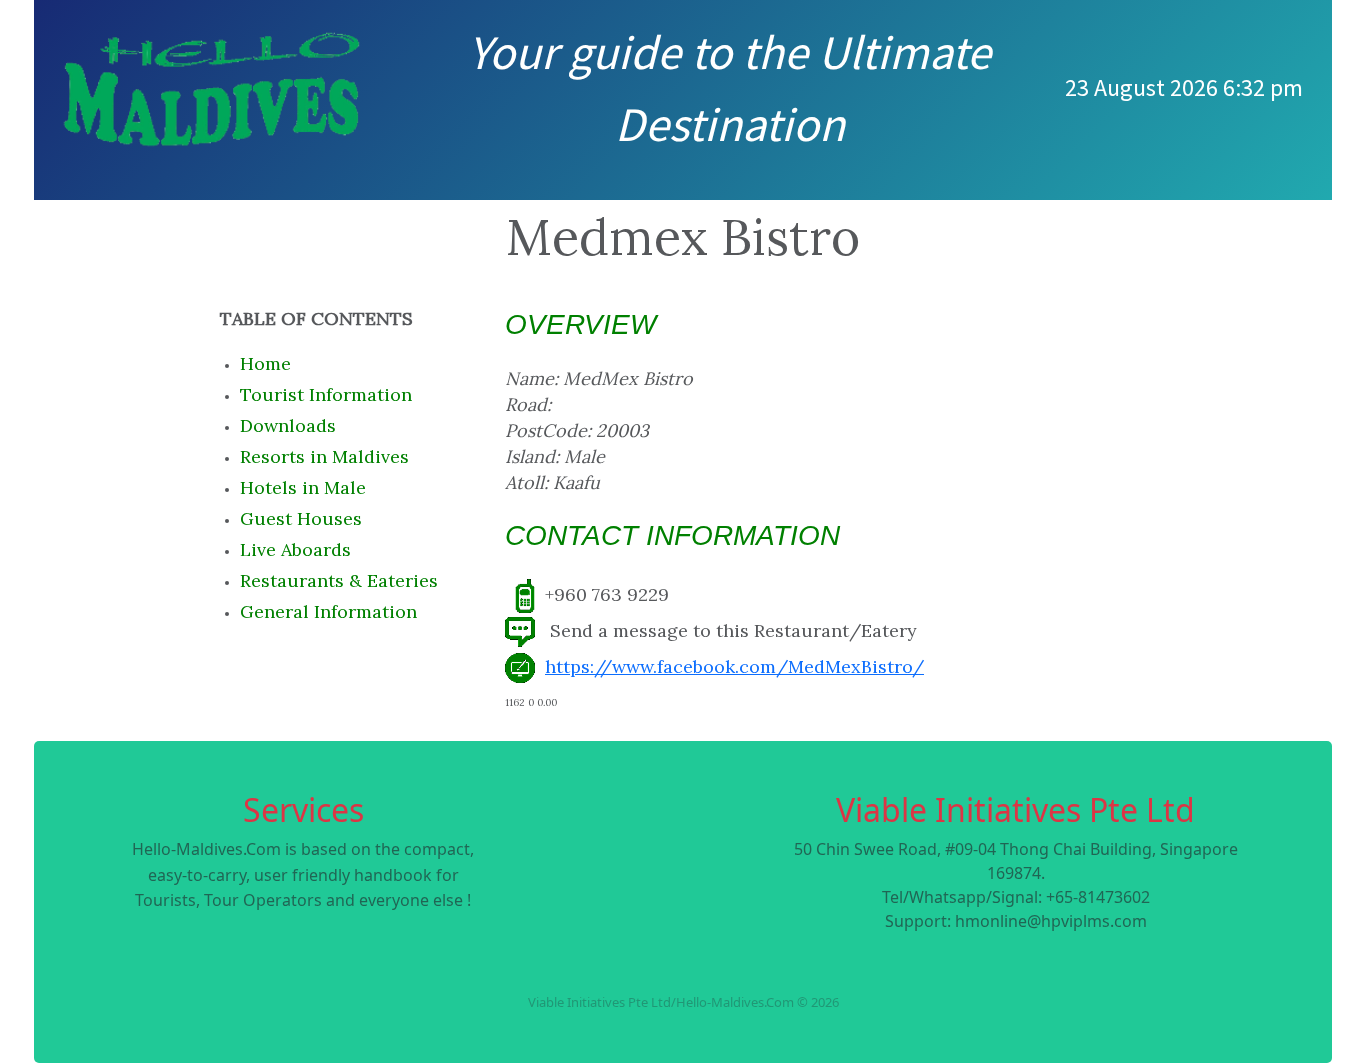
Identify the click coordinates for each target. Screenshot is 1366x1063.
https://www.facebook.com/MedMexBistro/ (734, 666)
